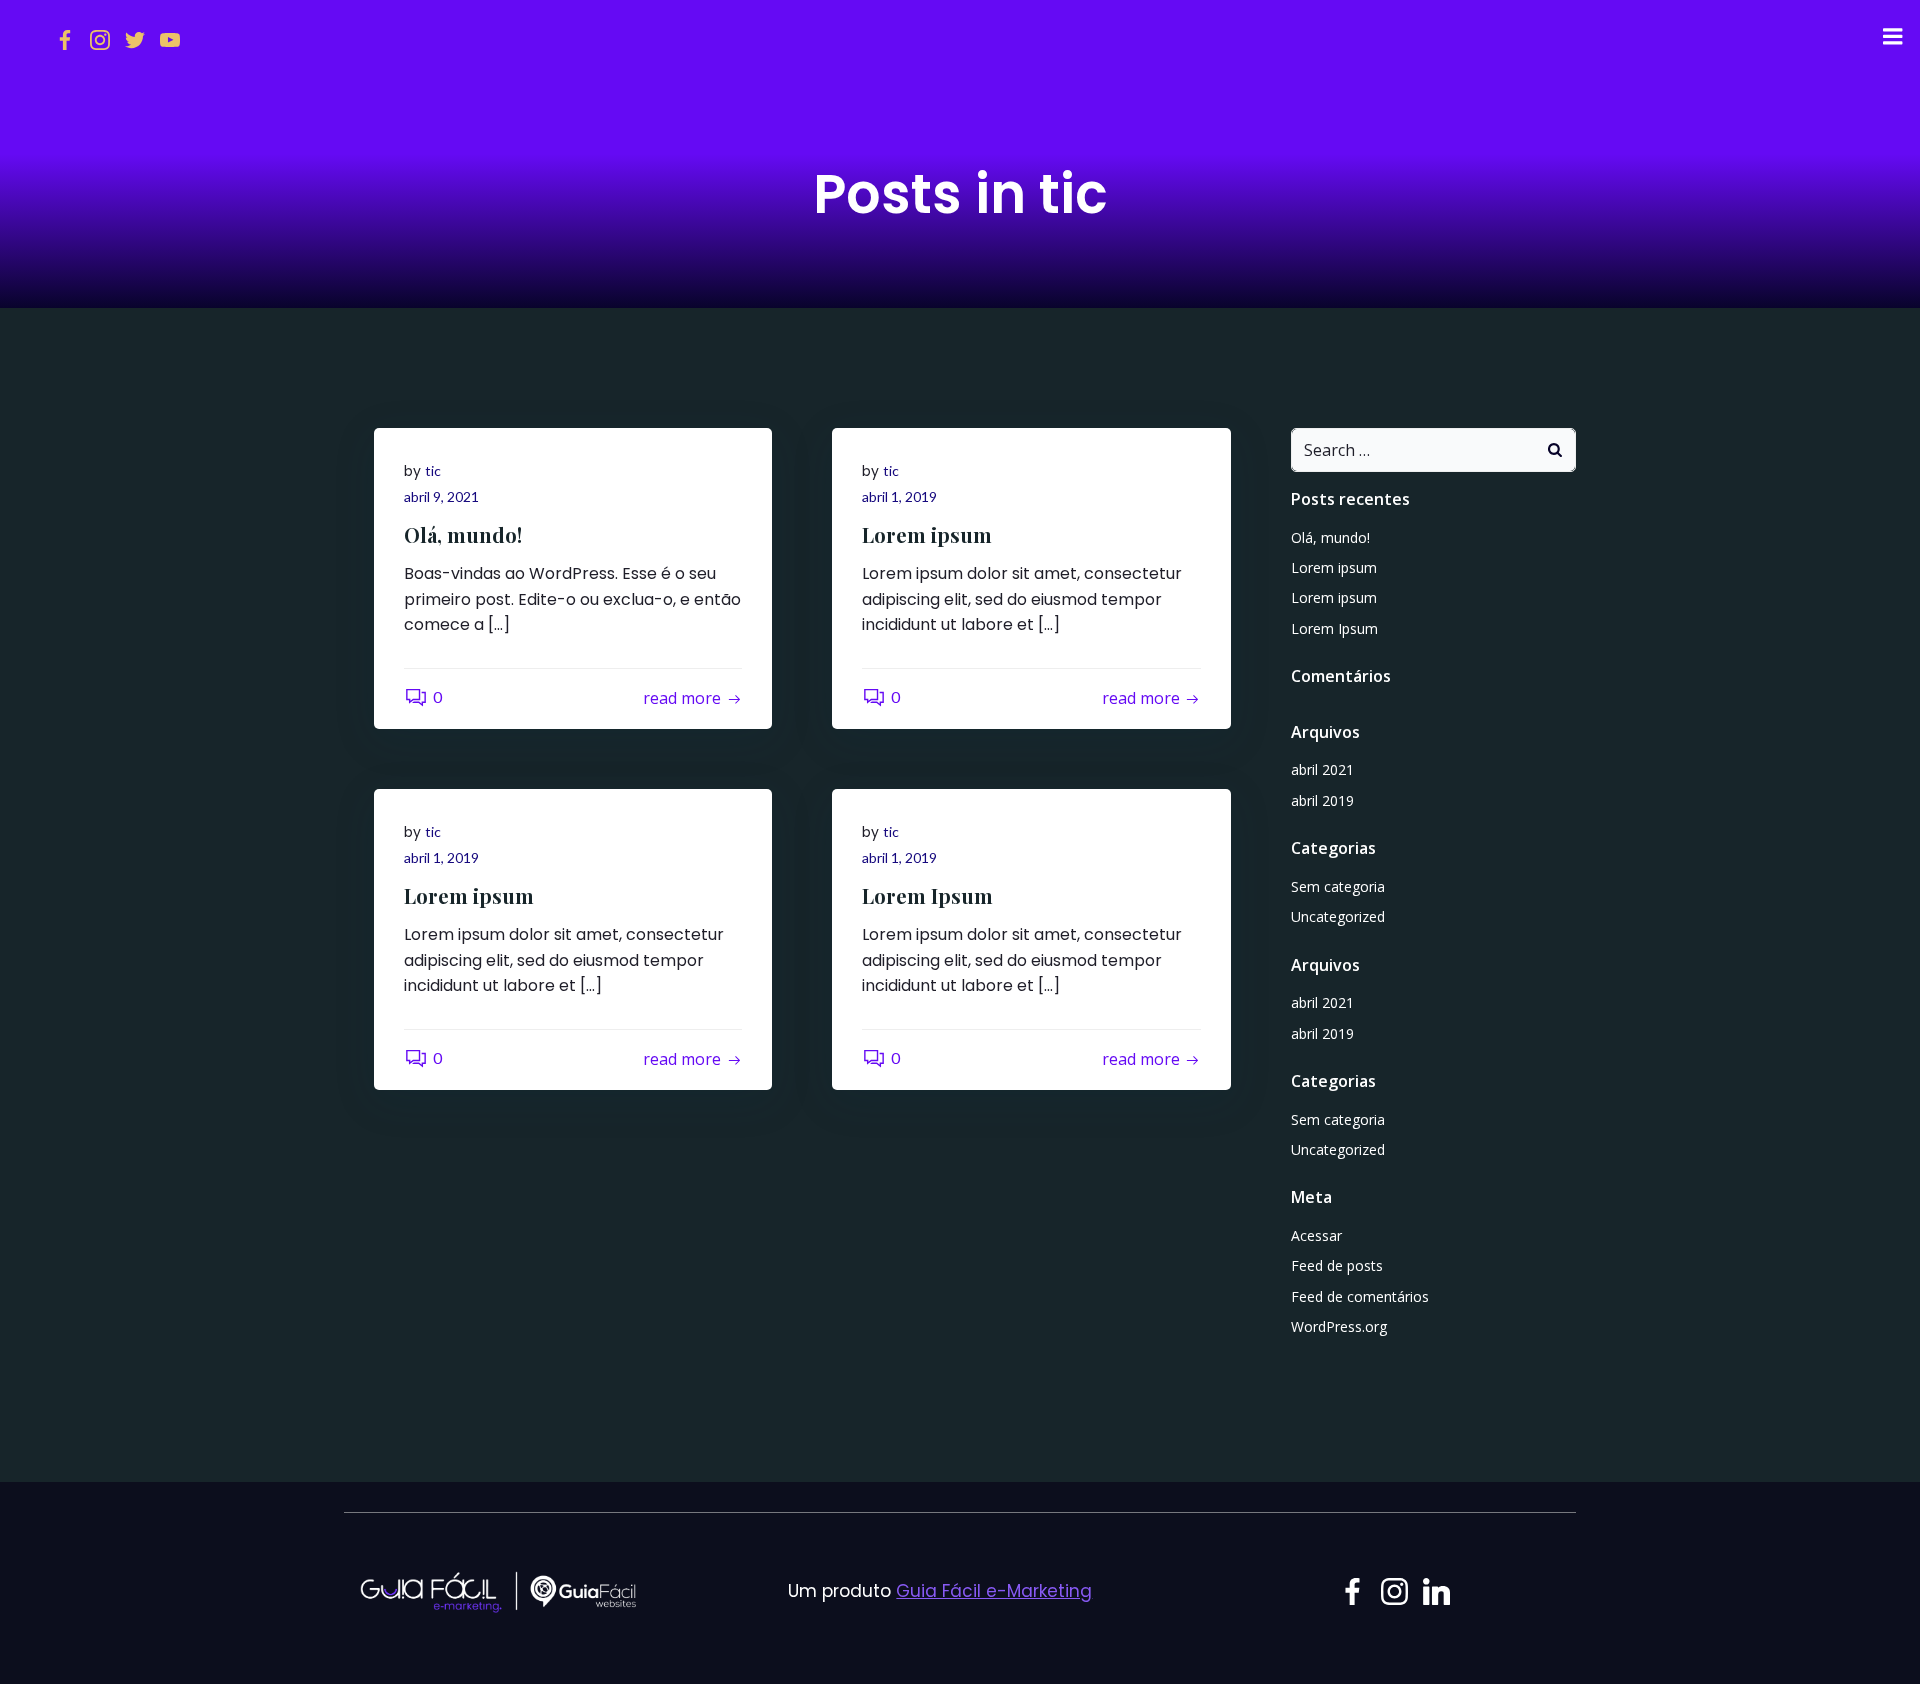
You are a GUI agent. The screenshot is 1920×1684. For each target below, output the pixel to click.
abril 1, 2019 (899, 496)
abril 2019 (1322, 800)
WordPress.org (1339, 1326)
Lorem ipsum (1334, 567)
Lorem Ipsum (1334, 628)
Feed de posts (1337, 1265)
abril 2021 (1322, 769)
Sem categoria (1338, 886)
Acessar (1316, 1235)
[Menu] (1893, 37)
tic (433, 470)
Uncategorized (1338, 916)
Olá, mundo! (1330, 537)
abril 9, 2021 (441, 496)
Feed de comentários (1360, 1296)
